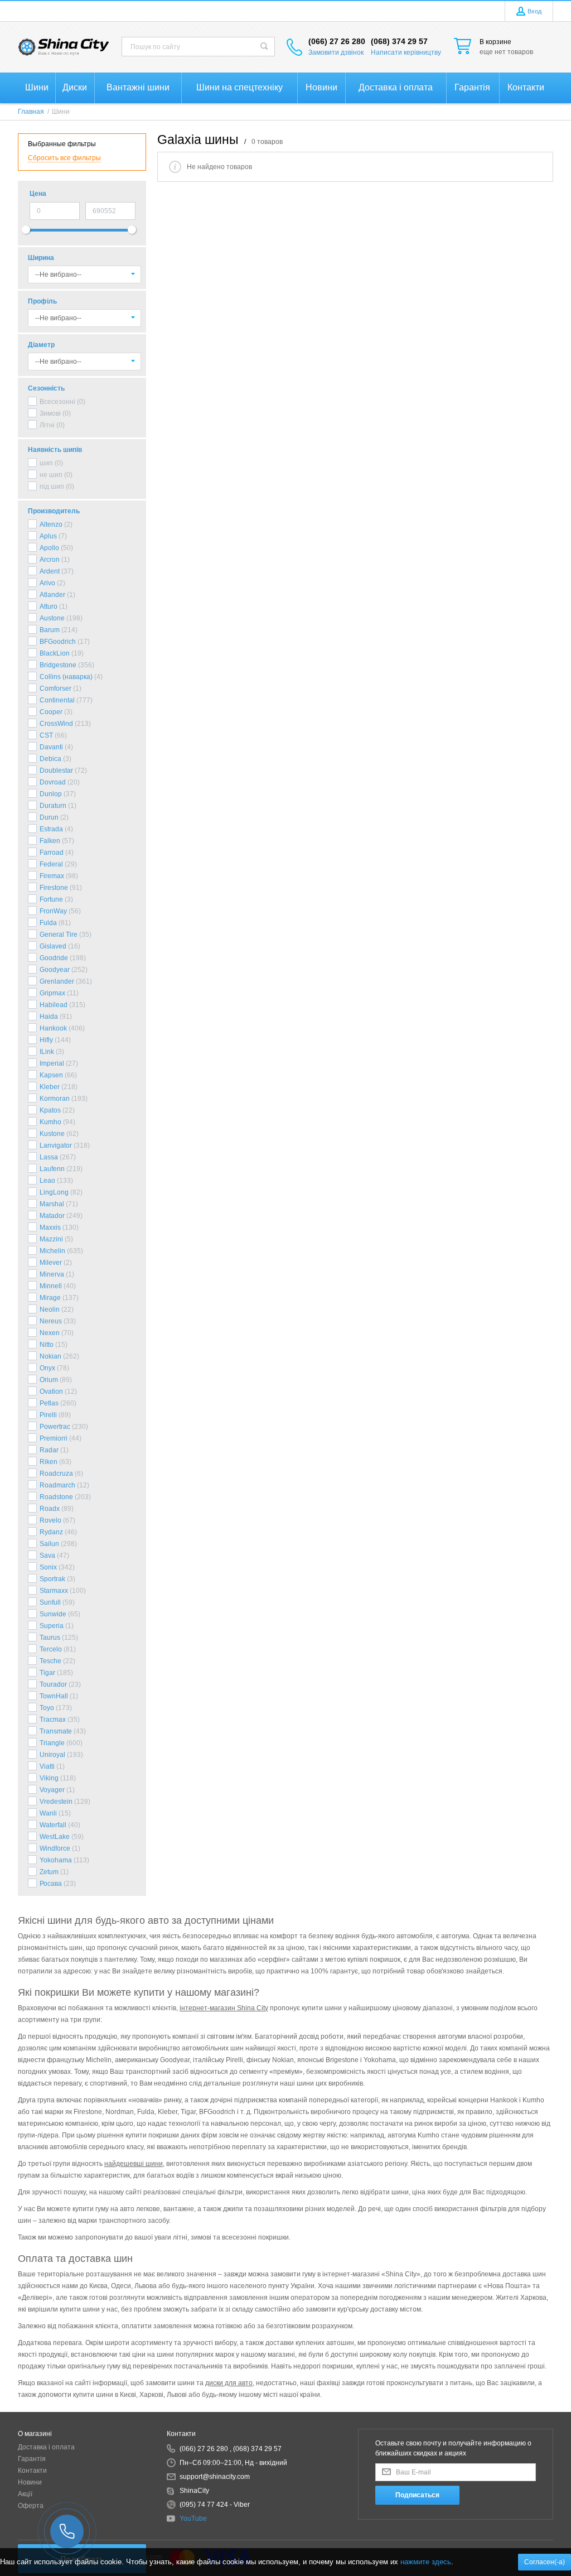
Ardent (50, 571)
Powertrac (55, 1427)
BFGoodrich (58, 642)
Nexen (50, 1333)
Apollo (49, 548)
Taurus (50, 1638)
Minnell (51, 1286)
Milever (51, 1263)
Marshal (52, 1204)
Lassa (49, 1157)
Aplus (48, 536)
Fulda (48, 923)
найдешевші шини (134, 2164)
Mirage (50, 1298)
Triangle (52, 1743)
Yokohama (56, 1860)
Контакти (32, 2471)
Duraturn (53, 806)
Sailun (49, 1544)
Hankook (53, 1028)
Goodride (54, 958)
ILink (47, 1052)
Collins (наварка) (66, 677)
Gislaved (53, 946)
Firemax (52, 876)
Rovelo (50, 1520)
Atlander (52, 595)
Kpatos (50, 1110)
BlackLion (55, 653)
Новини (30, 2482)
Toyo (47, 1708)
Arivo (47, 583)
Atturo (49, 606)
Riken (49, 1462)
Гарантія (32, 2459)
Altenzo (51, 524)
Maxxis (50, 1227)
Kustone (52, 1134)
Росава (51, 1884)
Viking (49, 1778)
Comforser (55, 688)
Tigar (47, 1673)
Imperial (52, 1063)
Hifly (46, 1040)
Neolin (50, 1309)
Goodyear (55, 970)
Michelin (52, 1251)
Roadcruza (56, 1474)
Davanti (51, 747)
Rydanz (51, 1532)
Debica (50, 759)
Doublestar (56, 771)
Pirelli (48, 1415)
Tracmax (53, 1720)
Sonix (48, 1567)
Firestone (54, 888)
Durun (49, 817)
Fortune (51, 899)
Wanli (48, 1813)
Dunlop (51, 794)
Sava (47, 1556)
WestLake (55, 1837)
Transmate (56, 1731)
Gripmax (52, 993)
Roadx (50, 1509)
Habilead (54, 1005)
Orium (49, 1380)
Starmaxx (54, 1591)
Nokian (50, 1356)
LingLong (54, 1192)
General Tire (59, 935)
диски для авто (229, 2383)
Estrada (51, 829)
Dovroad (53, 782)
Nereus (51, 1321)
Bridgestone (58, 665)
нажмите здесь (426, 2562)
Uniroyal (52, 1755)
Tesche (50, 1661)
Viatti (47, 1766)
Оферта (31, 2506)
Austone (52, 618)
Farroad (52, 853)
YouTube (193, 2519)
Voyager (52, 1790)
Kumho (50, 1122)
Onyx (47, 1368)
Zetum (49, 1872)
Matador (52, 1216)
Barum (50, 630)
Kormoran (55, 1099)
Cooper (51, 712)
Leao (47, 1181)
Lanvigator (56, 1145)
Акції (25, 2494)
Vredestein (56, 1802)
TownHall (54, 1696)
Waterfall (53, 1825)
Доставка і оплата (46, 2447)
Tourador (53, 1684)
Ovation (51, 1391)
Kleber (50, 1087)
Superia (52, 1626)
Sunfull (50, 1602)
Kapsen (51, 1075)
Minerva (52, 1274)
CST (46, 735)
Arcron (50, 560)
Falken (50, 841)
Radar (49, 1450)
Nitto (47, 1345)
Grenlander (57, 981)
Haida (49, 1017)
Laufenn (52, 1169)
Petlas (49, 1403)
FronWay (53, 911)
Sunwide (53, 1614)
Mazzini (51, 1239)
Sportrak (52, 1579)
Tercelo (51, 1649)
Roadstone (56, 1497)
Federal (51, 864)
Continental (57, 700)
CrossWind (56, 724)
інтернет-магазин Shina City (224, 2008)
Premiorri (54, 1438)
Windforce (55, 1848)
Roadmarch (57, 1485)
